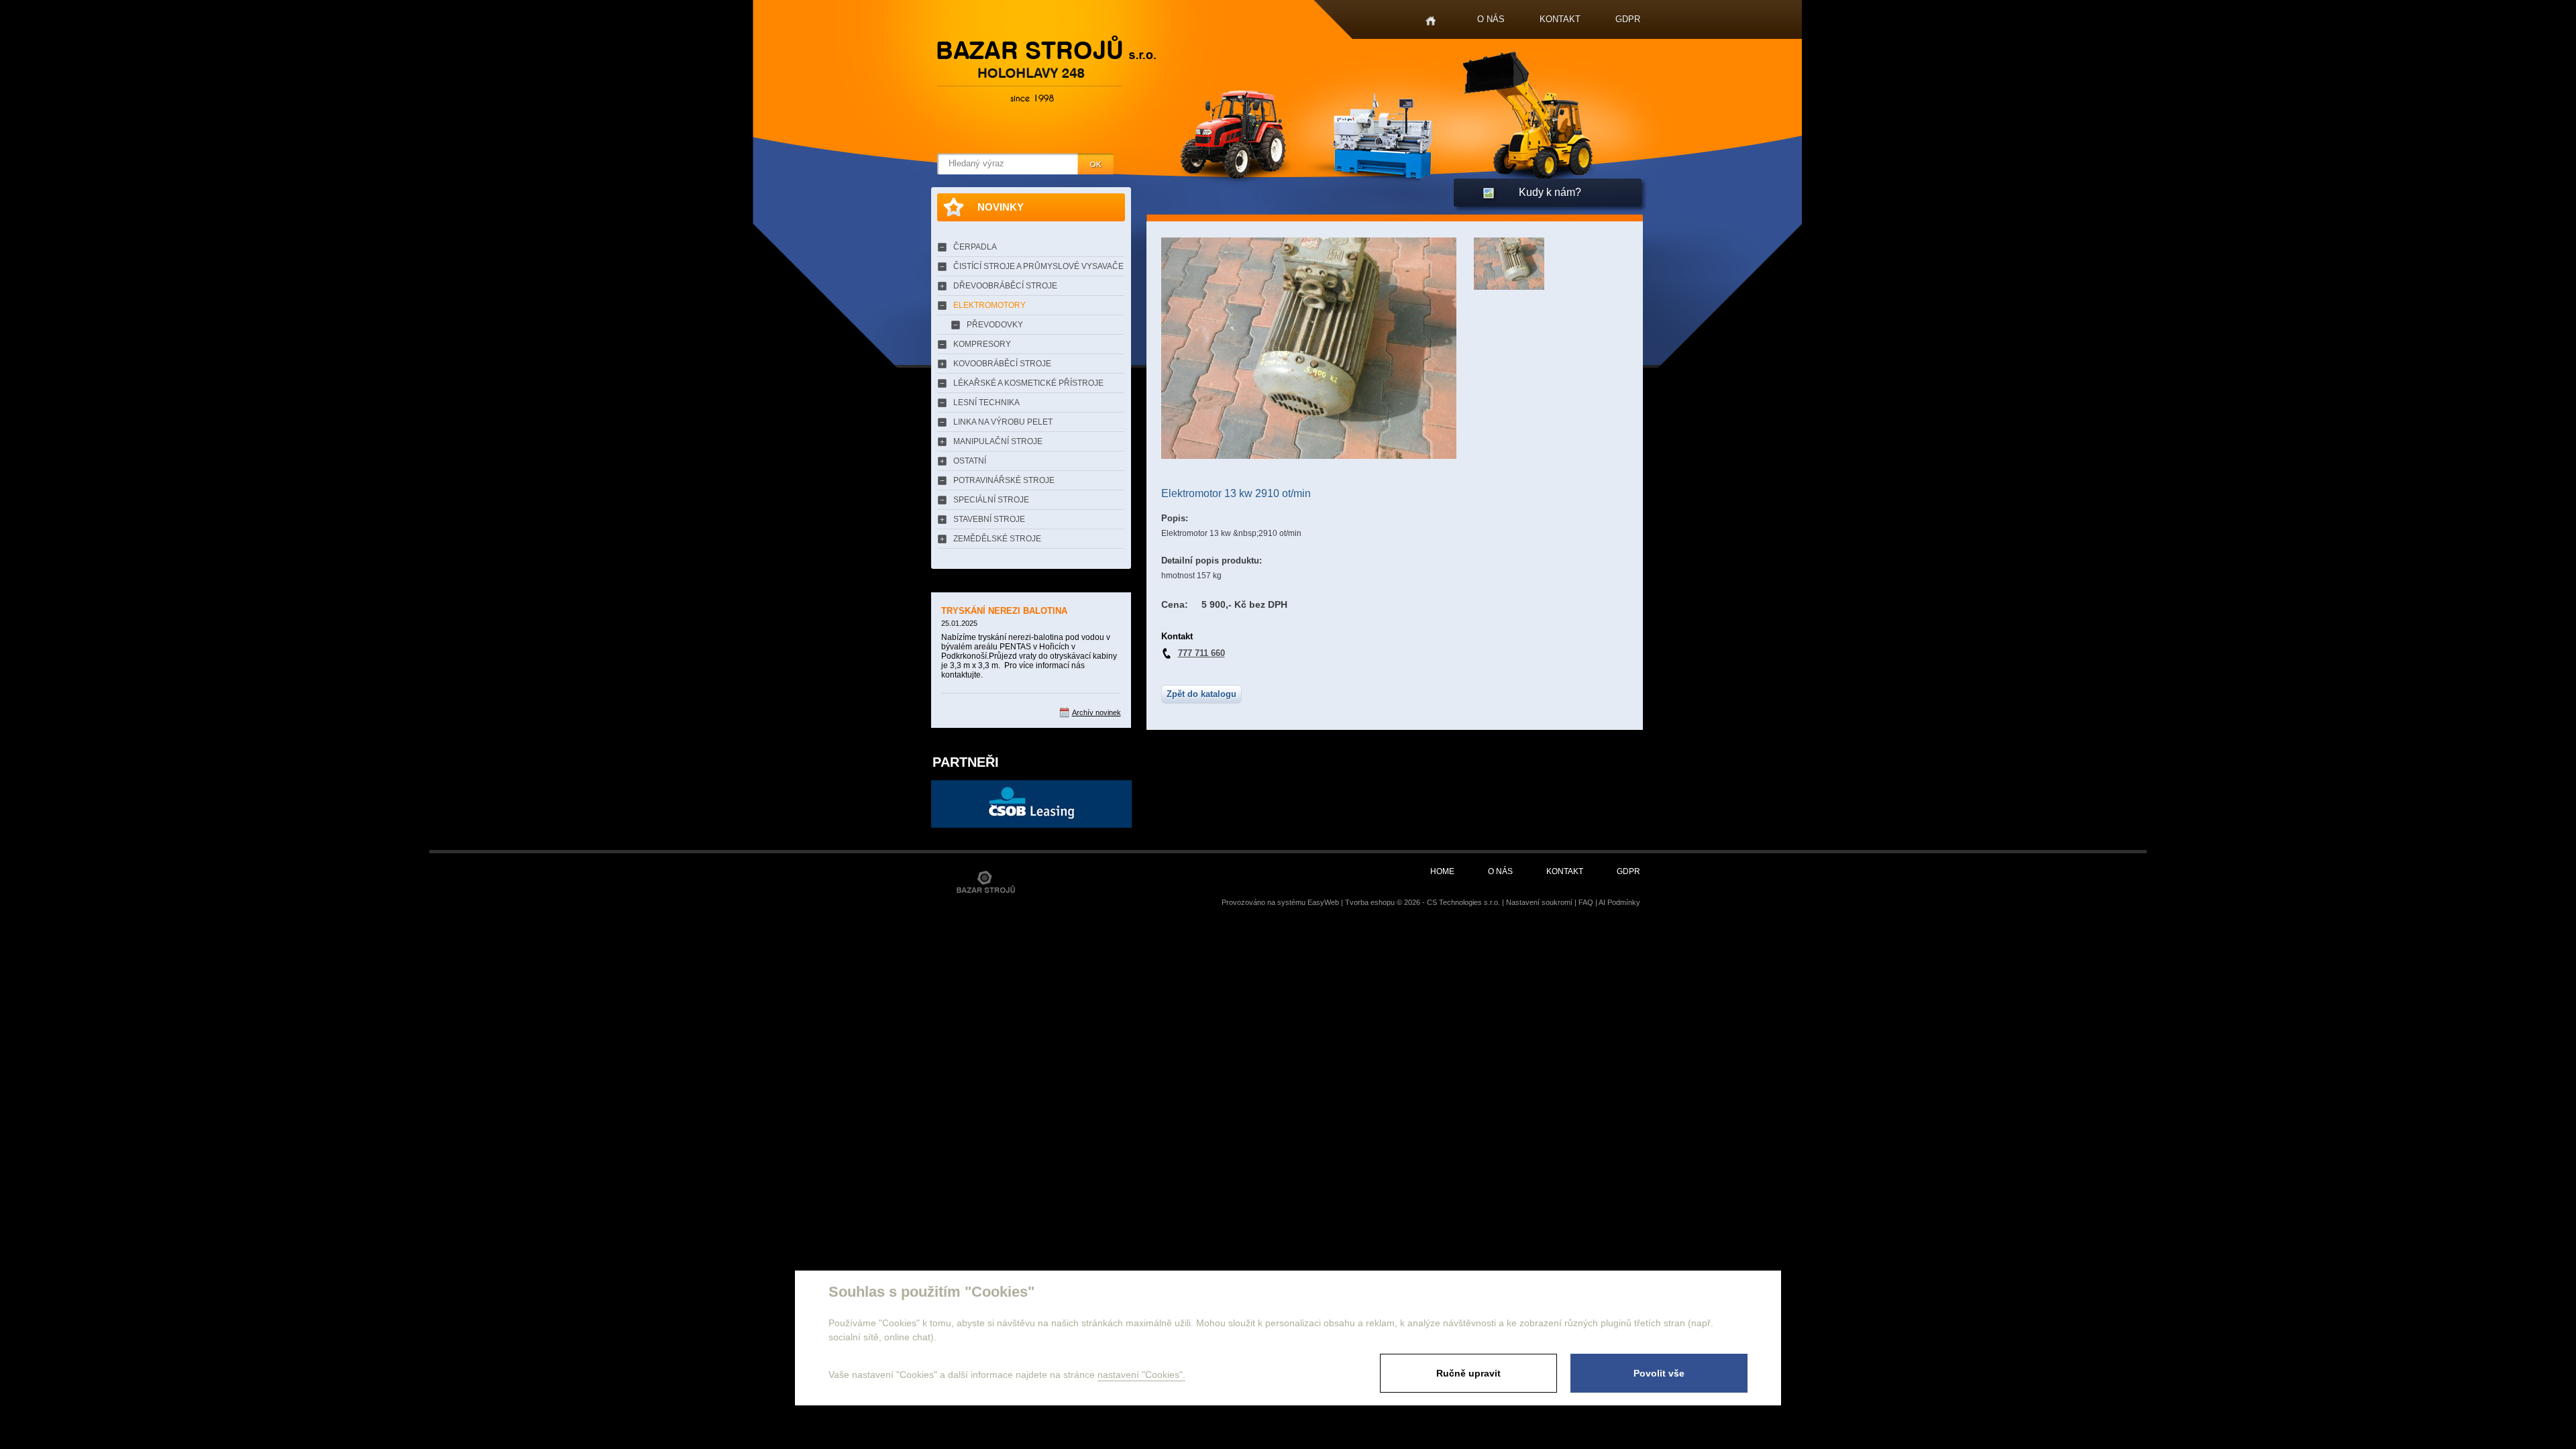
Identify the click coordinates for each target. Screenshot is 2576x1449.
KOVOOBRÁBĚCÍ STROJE (1002, 364)
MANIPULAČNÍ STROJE (998, 441)
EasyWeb (1323, 902)
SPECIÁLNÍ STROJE (991, 500)
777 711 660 (1201, 653)
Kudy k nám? (1550, 192)
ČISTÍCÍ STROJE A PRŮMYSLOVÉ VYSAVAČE (1038, 266)
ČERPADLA (975, 247)
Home (1431, 21)
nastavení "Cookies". (1141, 1375)
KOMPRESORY (982, 344)
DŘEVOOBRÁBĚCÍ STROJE (1005, 286)
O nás (1491, 19)
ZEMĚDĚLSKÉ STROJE (997, 539)
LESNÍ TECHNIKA (986, 402)
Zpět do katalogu (1201, 694)
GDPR (1628, 19)
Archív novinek (1096, 712)
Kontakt (1560, 19)
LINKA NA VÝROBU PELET (1003, 422)
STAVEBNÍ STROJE (989, 519)
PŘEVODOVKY (995, 325)
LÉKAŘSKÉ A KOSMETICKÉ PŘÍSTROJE (1028, 383)
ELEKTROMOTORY (989, 305)
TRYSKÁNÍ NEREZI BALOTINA (1004, 611)
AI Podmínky (1619, 902)
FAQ (1586, 902)
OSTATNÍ (970, 461)
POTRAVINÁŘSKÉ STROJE (1004, 480)
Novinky (1001, 207)
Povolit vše (1659, 1373)
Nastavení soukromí (1539, 902)
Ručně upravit (1468, 1373)
